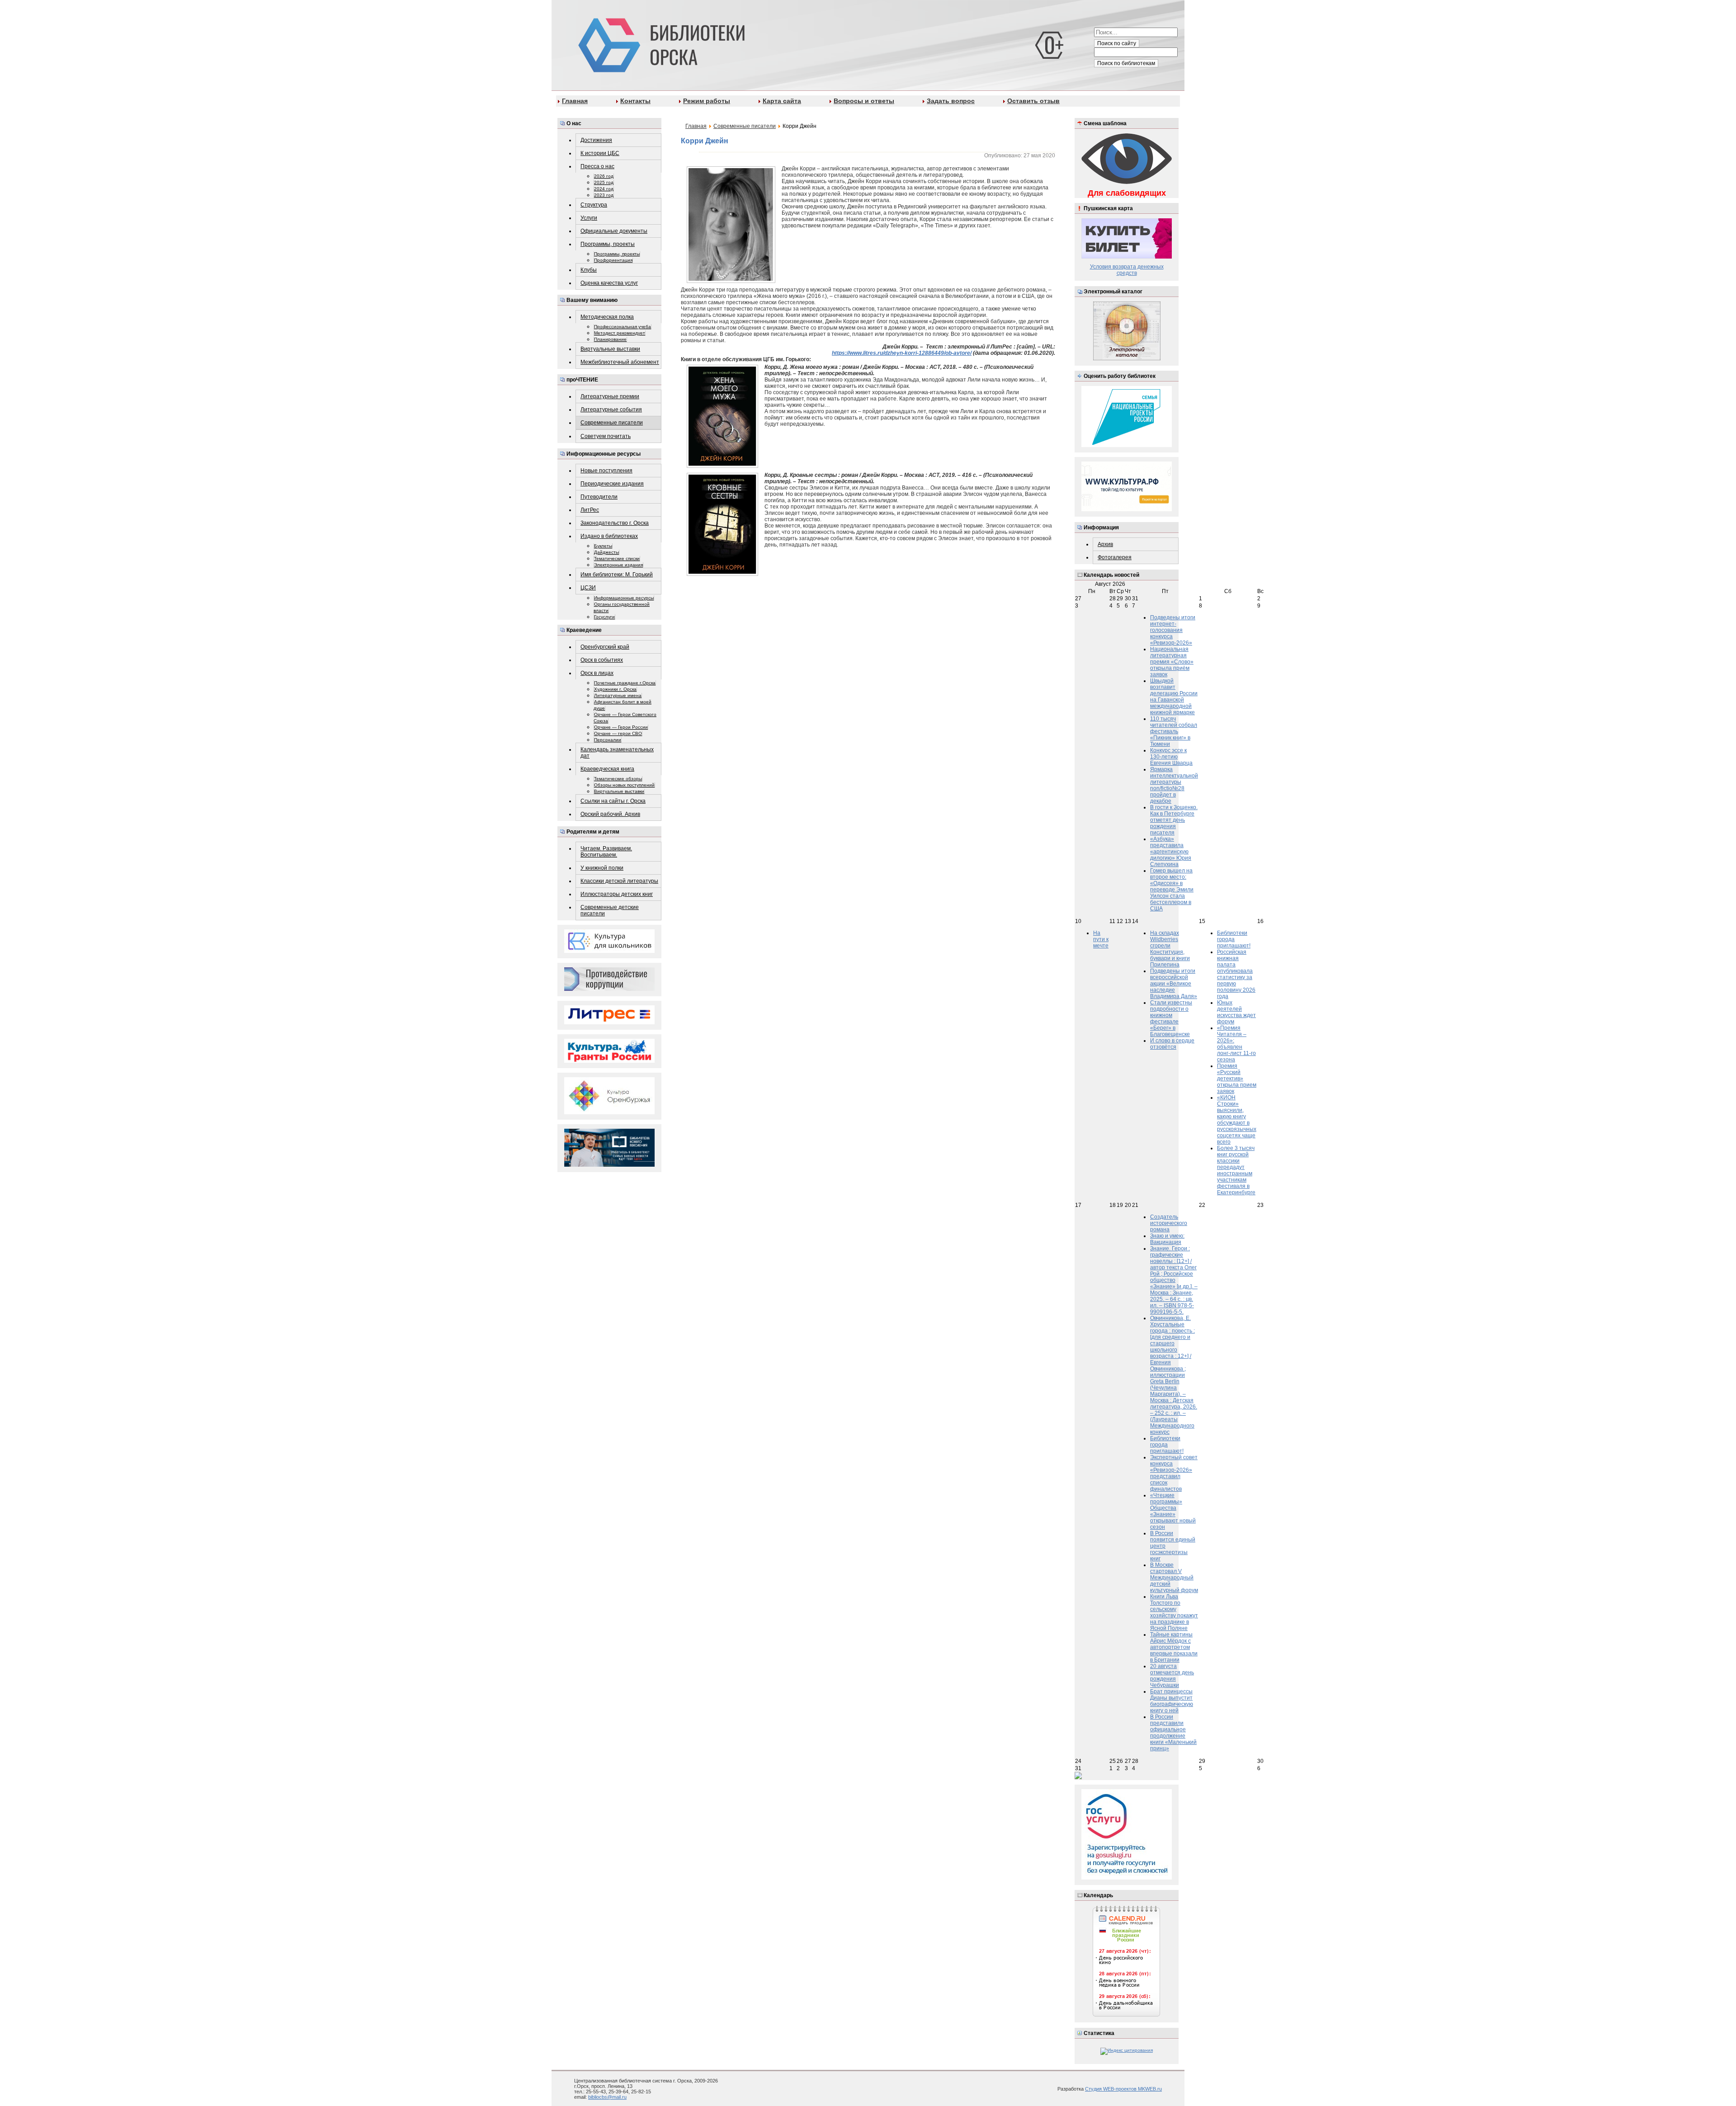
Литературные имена (618, 695)
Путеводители (599, 497)
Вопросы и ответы (864, 101)
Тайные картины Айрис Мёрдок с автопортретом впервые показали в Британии (1174, 1647)
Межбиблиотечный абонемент (620, 362)
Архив (1105, 544)
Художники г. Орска (615, 689)
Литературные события (611, 410)
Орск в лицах (597, 673)
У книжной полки (602, 868)
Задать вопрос (951, 101)
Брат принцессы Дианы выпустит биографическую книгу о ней (1172, 1701)
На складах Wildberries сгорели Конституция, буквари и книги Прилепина (1170, 949)
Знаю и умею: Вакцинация (1167, 1239)
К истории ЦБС (600, 153)
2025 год (604, 182)
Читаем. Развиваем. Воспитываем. (606, 852)
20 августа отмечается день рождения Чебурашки (1172, 1676)
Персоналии (608, 740)
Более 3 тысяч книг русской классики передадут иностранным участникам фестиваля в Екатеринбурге (1236, 1170)
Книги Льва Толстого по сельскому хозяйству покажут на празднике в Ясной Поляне (1174, 1612)
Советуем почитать (606, 436)
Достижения (596, 140)
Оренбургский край (605, 647)
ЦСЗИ (588, 588)
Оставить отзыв (1033, 101)
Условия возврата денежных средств (1127, 270)
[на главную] (660, 43)
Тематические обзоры (618, 779)
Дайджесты (606, 552)
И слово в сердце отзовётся (1172, 1044)
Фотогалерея (1115, 557)
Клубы (589, 270)
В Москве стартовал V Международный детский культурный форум (1174, 1578)
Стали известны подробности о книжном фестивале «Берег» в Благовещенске (1171, 1018)
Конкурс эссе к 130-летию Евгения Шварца (1171, 757)
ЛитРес (590, 510)
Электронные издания (618, 565)
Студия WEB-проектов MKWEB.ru (1123, 2089)
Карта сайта (782, 101)
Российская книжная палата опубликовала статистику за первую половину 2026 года (1236, 974)
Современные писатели (612, 423)
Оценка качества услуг (609, 283)
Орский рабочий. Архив (610, 814)
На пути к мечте (1101, 939)
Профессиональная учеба (623, 327)
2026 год (604, 176)
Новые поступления (606, 471)
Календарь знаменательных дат (617, 753)
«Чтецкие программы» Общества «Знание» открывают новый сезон (1173, 1511)
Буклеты (603, 546)
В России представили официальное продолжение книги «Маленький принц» (1173, 1733)
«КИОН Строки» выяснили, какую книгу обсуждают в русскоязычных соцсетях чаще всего (1237, 1120)
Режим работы (707, 101)
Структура (594, 205)
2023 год (604, 195)
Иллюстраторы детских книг (617, 894)
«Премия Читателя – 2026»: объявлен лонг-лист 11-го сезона (1236, 1044)
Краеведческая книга (607, 769)
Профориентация (613, 260)
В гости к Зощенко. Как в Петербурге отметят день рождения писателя (1174, 820)
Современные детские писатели (610, 910)
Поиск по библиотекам (1126, 63)
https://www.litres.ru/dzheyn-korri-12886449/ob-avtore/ (902, 353)
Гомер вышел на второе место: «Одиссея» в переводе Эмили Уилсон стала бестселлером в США (1172, 890)
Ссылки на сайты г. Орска (613, 801)
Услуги (589, 218)
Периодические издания (612, 484)
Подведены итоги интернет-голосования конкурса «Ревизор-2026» (1173, 630)
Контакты (635, 101)
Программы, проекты (608, 244)
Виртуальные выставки (610, 349)
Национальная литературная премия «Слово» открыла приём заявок (1172, 662)
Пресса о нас (597, 166)
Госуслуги (604, 617)
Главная (575, 101)
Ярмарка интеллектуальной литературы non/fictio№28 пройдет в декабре (1174, 785)
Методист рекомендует (620, 333)
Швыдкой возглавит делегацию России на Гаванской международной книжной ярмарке (1174, 697)
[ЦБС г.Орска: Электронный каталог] (1127, 359)
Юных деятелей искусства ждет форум (1236, 1012)
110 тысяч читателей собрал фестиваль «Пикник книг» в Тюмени (1174, 731)
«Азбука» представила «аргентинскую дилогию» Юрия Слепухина (1171, 852)
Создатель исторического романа (1169, 1223)
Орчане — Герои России (621, 727)
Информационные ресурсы (624, 598)
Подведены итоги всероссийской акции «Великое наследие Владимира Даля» (1174, 984)
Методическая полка (607, 317)
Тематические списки (617, 558)
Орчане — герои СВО (618, 733)
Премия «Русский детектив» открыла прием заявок (1237, 1079)
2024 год (604, 189)
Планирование (610, 339)
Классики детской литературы (619, 881)
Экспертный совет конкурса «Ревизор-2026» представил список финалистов (1174, 1473)
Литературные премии (610, 396)
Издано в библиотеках (609, 536)
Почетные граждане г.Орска (625, 683)
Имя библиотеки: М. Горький (617, 575)
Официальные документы (614, 231)
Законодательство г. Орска (615, 523)
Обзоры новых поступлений (624, 785)
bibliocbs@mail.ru (607, 2097)
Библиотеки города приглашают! (1234, 939)
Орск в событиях (602, 660)
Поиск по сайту (1117, 43)
